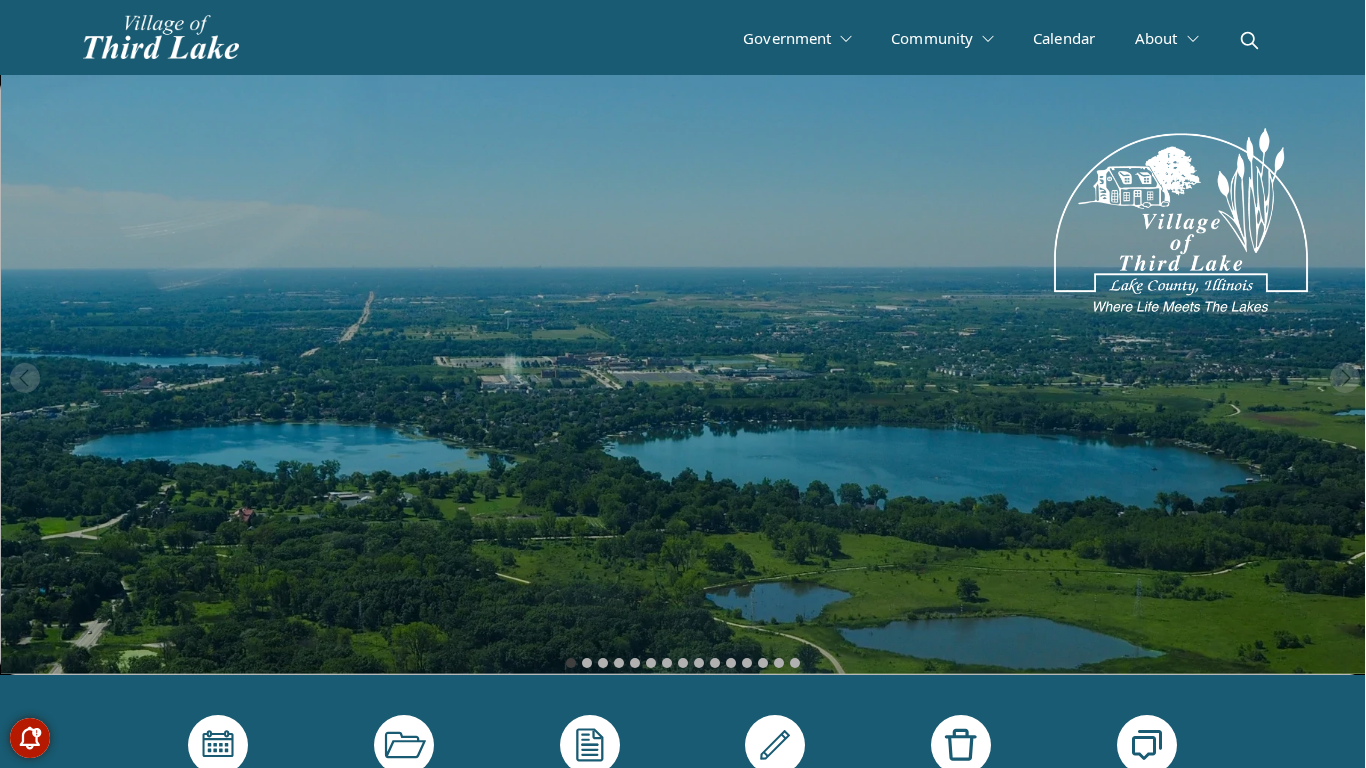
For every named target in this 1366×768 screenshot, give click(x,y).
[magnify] (1249, 40)
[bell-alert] (30, 738)
